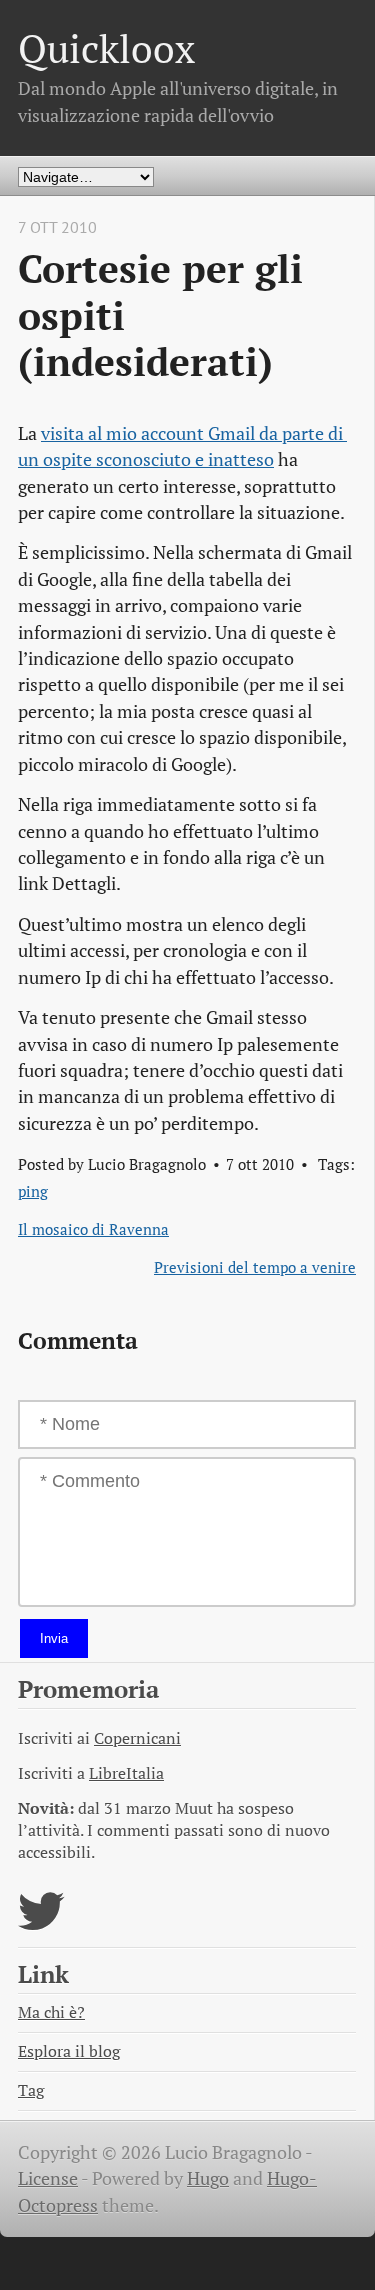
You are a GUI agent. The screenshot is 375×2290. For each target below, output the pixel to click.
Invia (54, 1638)
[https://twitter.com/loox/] (41, 1923)
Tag (31, 2090)
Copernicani (137, 1738)
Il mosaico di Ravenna (93, 1229)
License (48, 2178)
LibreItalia (126, 1773)
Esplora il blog (69, 2051)
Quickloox (106, 48)
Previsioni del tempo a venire (255, 1267)
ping (33, 1191)
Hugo (208, 2178)
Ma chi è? (51, 2012)
